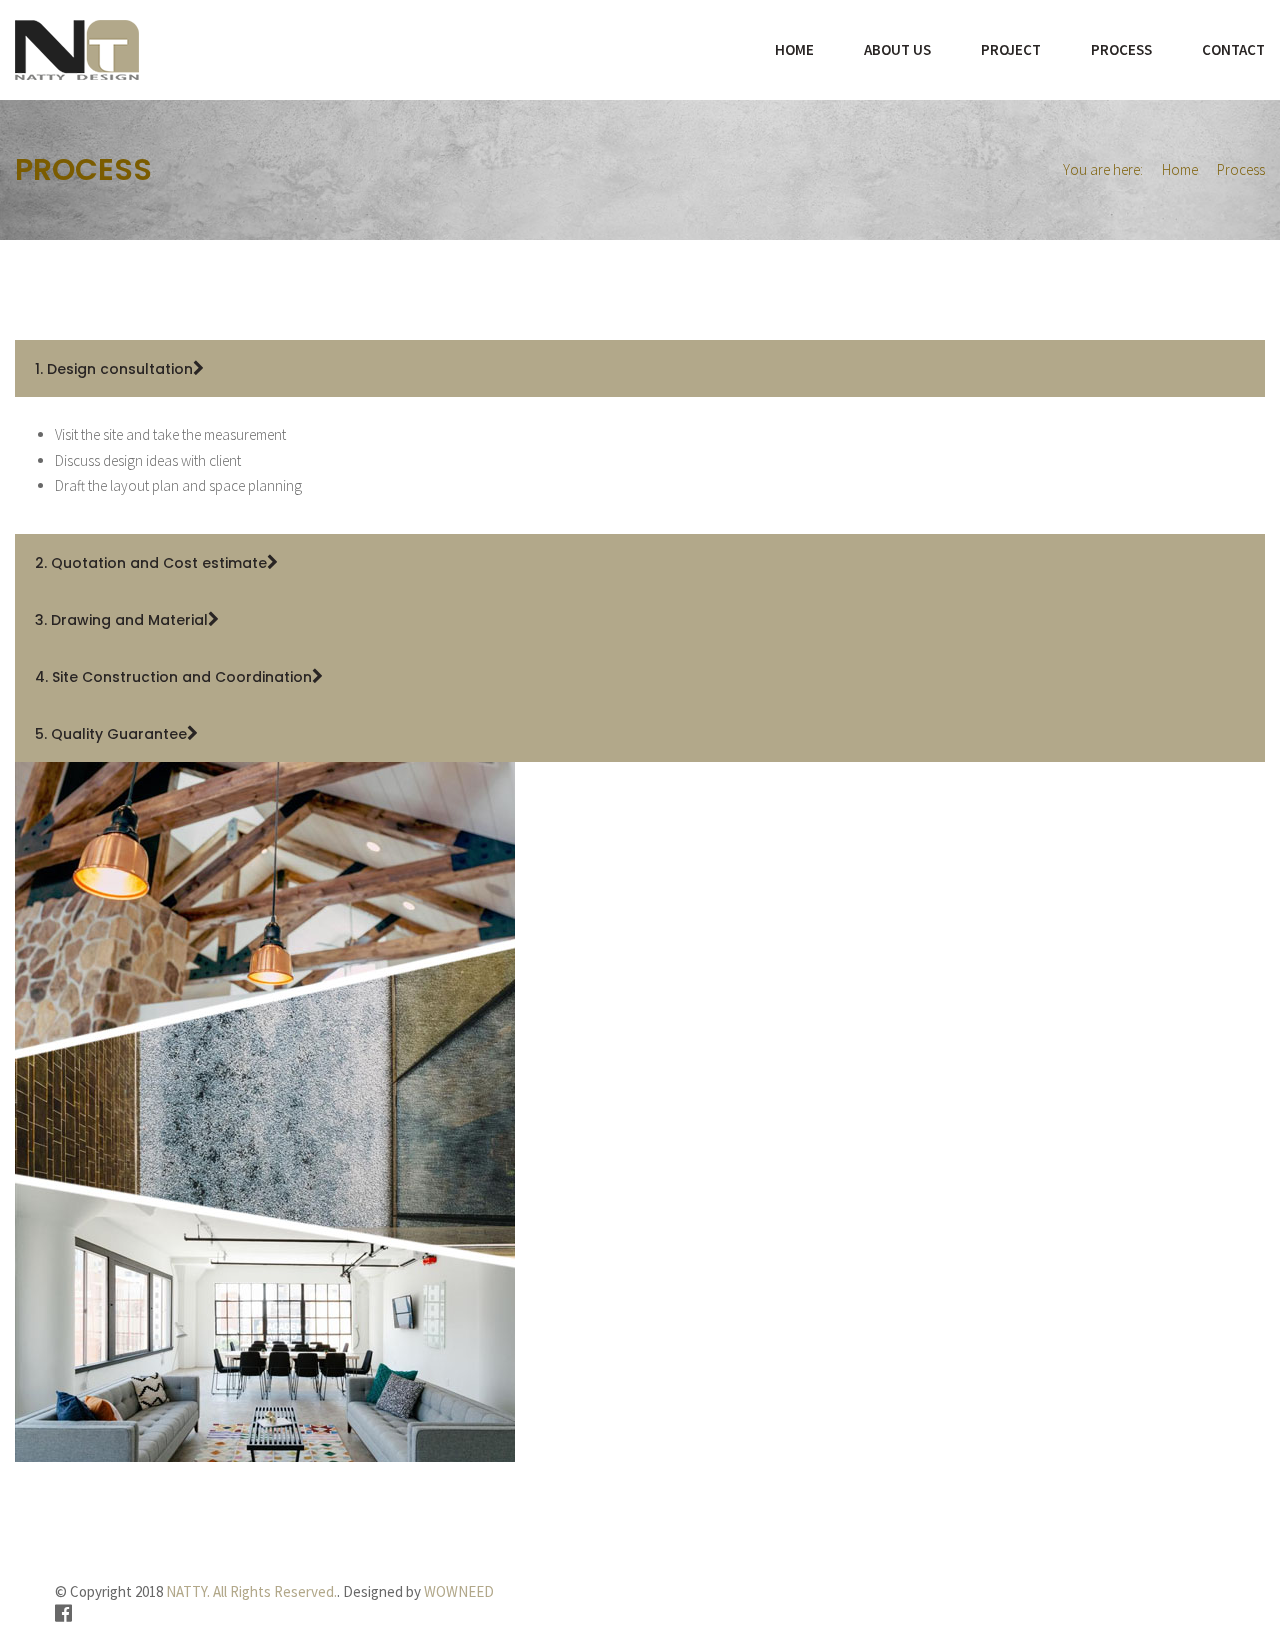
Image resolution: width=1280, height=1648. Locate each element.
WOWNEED (459, 1591)
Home (794, 49)
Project (1011, 49)
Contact (1233, 49)
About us (897, 49)
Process (1121, 49)
